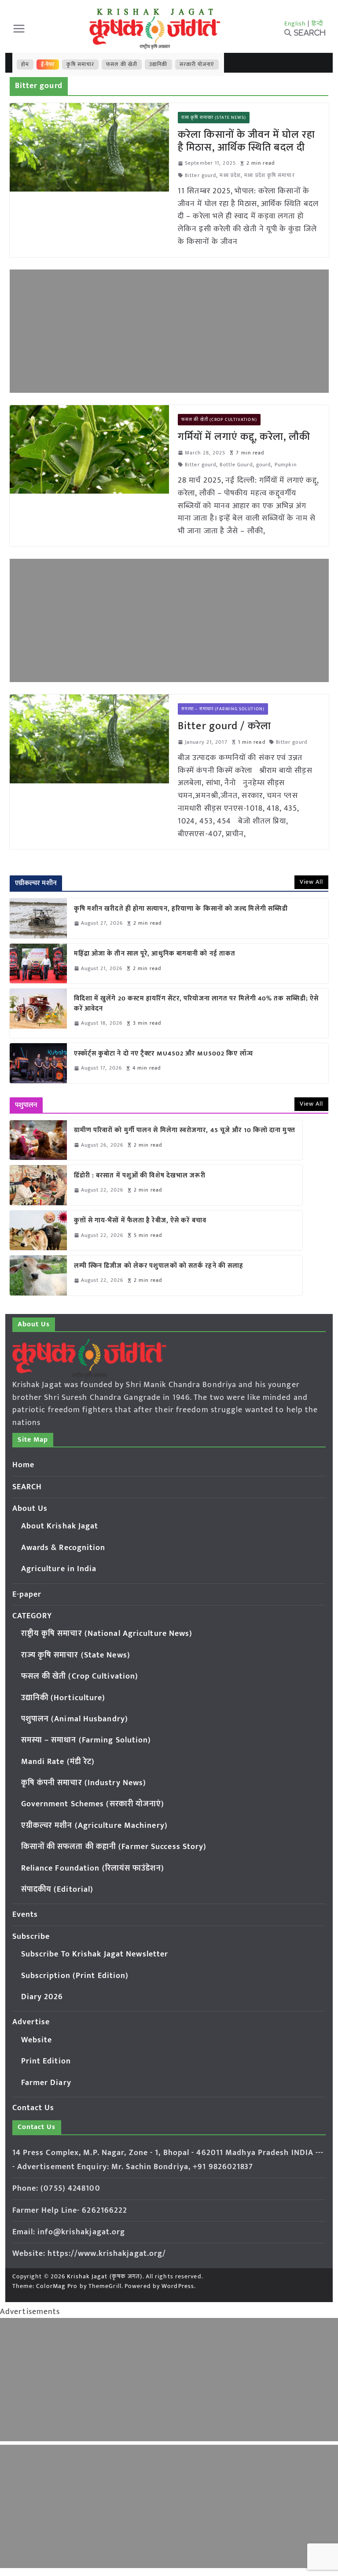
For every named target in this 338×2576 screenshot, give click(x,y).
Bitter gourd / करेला (224, 726)
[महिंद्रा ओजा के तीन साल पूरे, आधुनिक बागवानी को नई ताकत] (38, 963)
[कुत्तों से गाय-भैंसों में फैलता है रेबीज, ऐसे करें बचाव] (38, 1230)
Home (23, 1465)
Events (25, 1915)
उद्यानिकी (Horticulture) (63, 1698)
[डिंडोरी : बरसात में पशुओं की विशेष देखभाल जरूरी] (38, 1185)
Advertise (31, 2022)
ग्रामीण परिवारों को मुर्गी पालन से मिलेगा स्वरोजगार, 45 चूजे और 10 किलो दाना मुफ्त (185, 1131)
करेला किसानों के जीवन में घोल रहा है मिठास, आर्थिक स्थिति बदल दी (246, 141)
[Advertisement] (169, 331)
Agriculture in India (59, 1569)
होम (25, 64)
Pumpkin (286, 465)
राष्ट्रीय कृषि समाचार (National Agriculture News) (107, 1634)
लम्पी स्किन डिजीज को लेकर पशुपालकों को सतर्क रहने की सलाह (159, 1266)
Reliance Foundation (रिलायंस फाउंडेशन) (93, 1868)
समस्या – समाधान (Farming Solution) (223, 709)
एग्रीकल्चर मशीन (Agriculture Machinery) (94, 1826)
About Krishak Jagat (60, 1526)
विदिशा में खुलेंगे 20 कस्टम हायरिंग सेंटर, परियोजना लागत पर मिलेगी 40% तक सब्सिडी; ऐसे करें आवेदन (197, 1004)
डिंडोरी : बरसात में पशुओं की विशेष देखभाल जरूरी (140, 1176)
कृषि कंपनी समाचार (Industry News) (84, 1783)
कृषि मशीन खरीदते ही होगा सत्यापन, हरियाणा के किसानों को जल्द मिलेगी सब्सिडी (181, 909)
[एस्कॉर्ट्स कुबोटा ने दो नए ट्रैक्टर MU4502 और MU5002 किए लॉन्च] (38, 1063)
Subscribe (31, 1937)
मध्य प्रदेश (230, 175)
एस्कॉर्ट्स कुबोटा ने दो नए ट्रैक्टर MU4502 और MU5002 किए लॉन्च (163, 1054)
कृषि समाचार (80, 64)
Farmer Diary (46, 2083)
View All (312, 882)
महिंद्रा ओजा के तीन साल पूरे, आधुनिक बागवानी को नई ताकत (155, 954)
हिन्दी (317, 24)
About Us (30, 1509)
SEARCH (27, 1487)
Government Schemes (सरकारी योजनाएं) (93, 1804)
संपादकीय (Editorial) (57, 1890)
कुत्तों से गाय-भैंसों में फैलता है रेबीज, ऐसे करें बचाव (140, 1221)
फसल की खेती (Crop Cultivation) (219, 420)
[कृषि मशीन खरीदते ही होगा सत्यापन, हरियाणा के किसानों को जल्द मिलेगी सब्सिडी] (38, 918)
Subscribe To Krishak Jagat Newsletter (95, 1954)
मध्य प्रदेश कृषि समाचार (269, 175)
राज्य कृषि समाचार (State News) (214, 118)
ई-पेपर (48, 64)
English (295, 24)
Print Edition (46, 2061)
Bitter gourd (200, 175)
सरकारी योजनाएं (197, 64)
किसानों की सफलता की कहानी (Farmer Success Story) (114, 1847)
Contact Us (33, 2108)
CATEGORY (32, 1616)
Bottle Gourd (236, 465)
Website (37, 2040)
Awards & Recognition (63, 1548)
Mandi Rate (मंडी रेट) (58, 1762)
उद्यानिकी (158, 64)
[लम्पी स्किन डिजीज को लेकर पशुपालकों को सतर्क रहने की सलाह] (38, 1275)
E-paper (27, 1594)
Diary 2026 (42, 1997)
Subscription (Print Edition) (75, 1976)
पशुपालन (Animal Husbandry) (75, 1719)
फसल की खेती (122, 64)
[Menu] (19, 29)
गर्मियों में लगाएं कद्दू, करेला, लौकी (244, 437)
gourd (264, 465)
